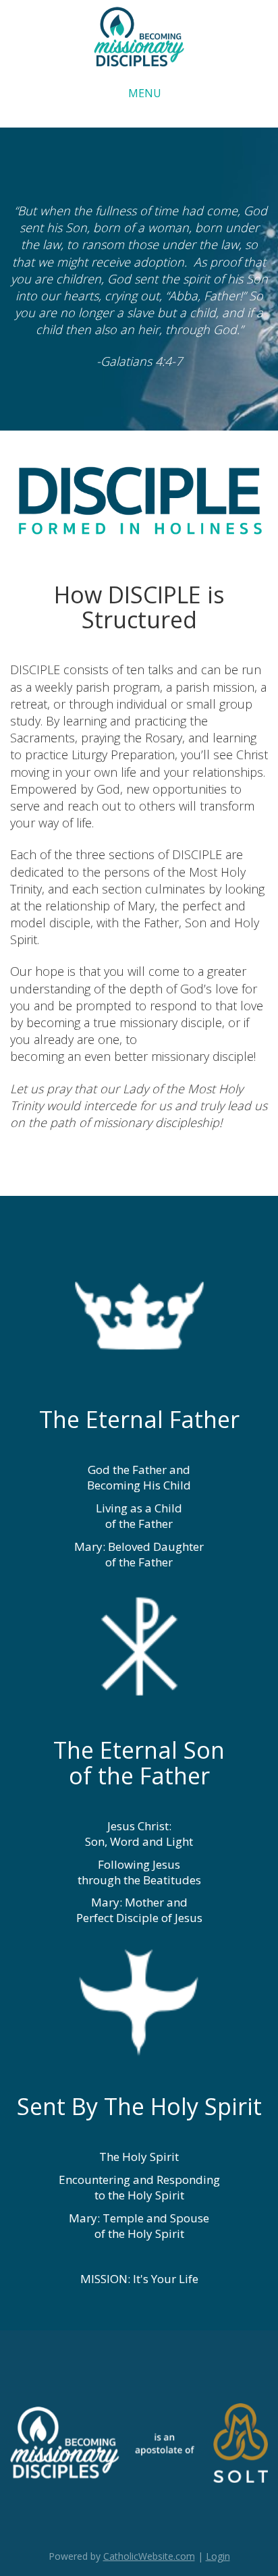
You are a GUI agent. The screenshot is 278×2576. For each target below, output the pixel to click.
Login (218, 2556)
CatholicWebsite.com (149, 2556)
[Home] (139, 36)
